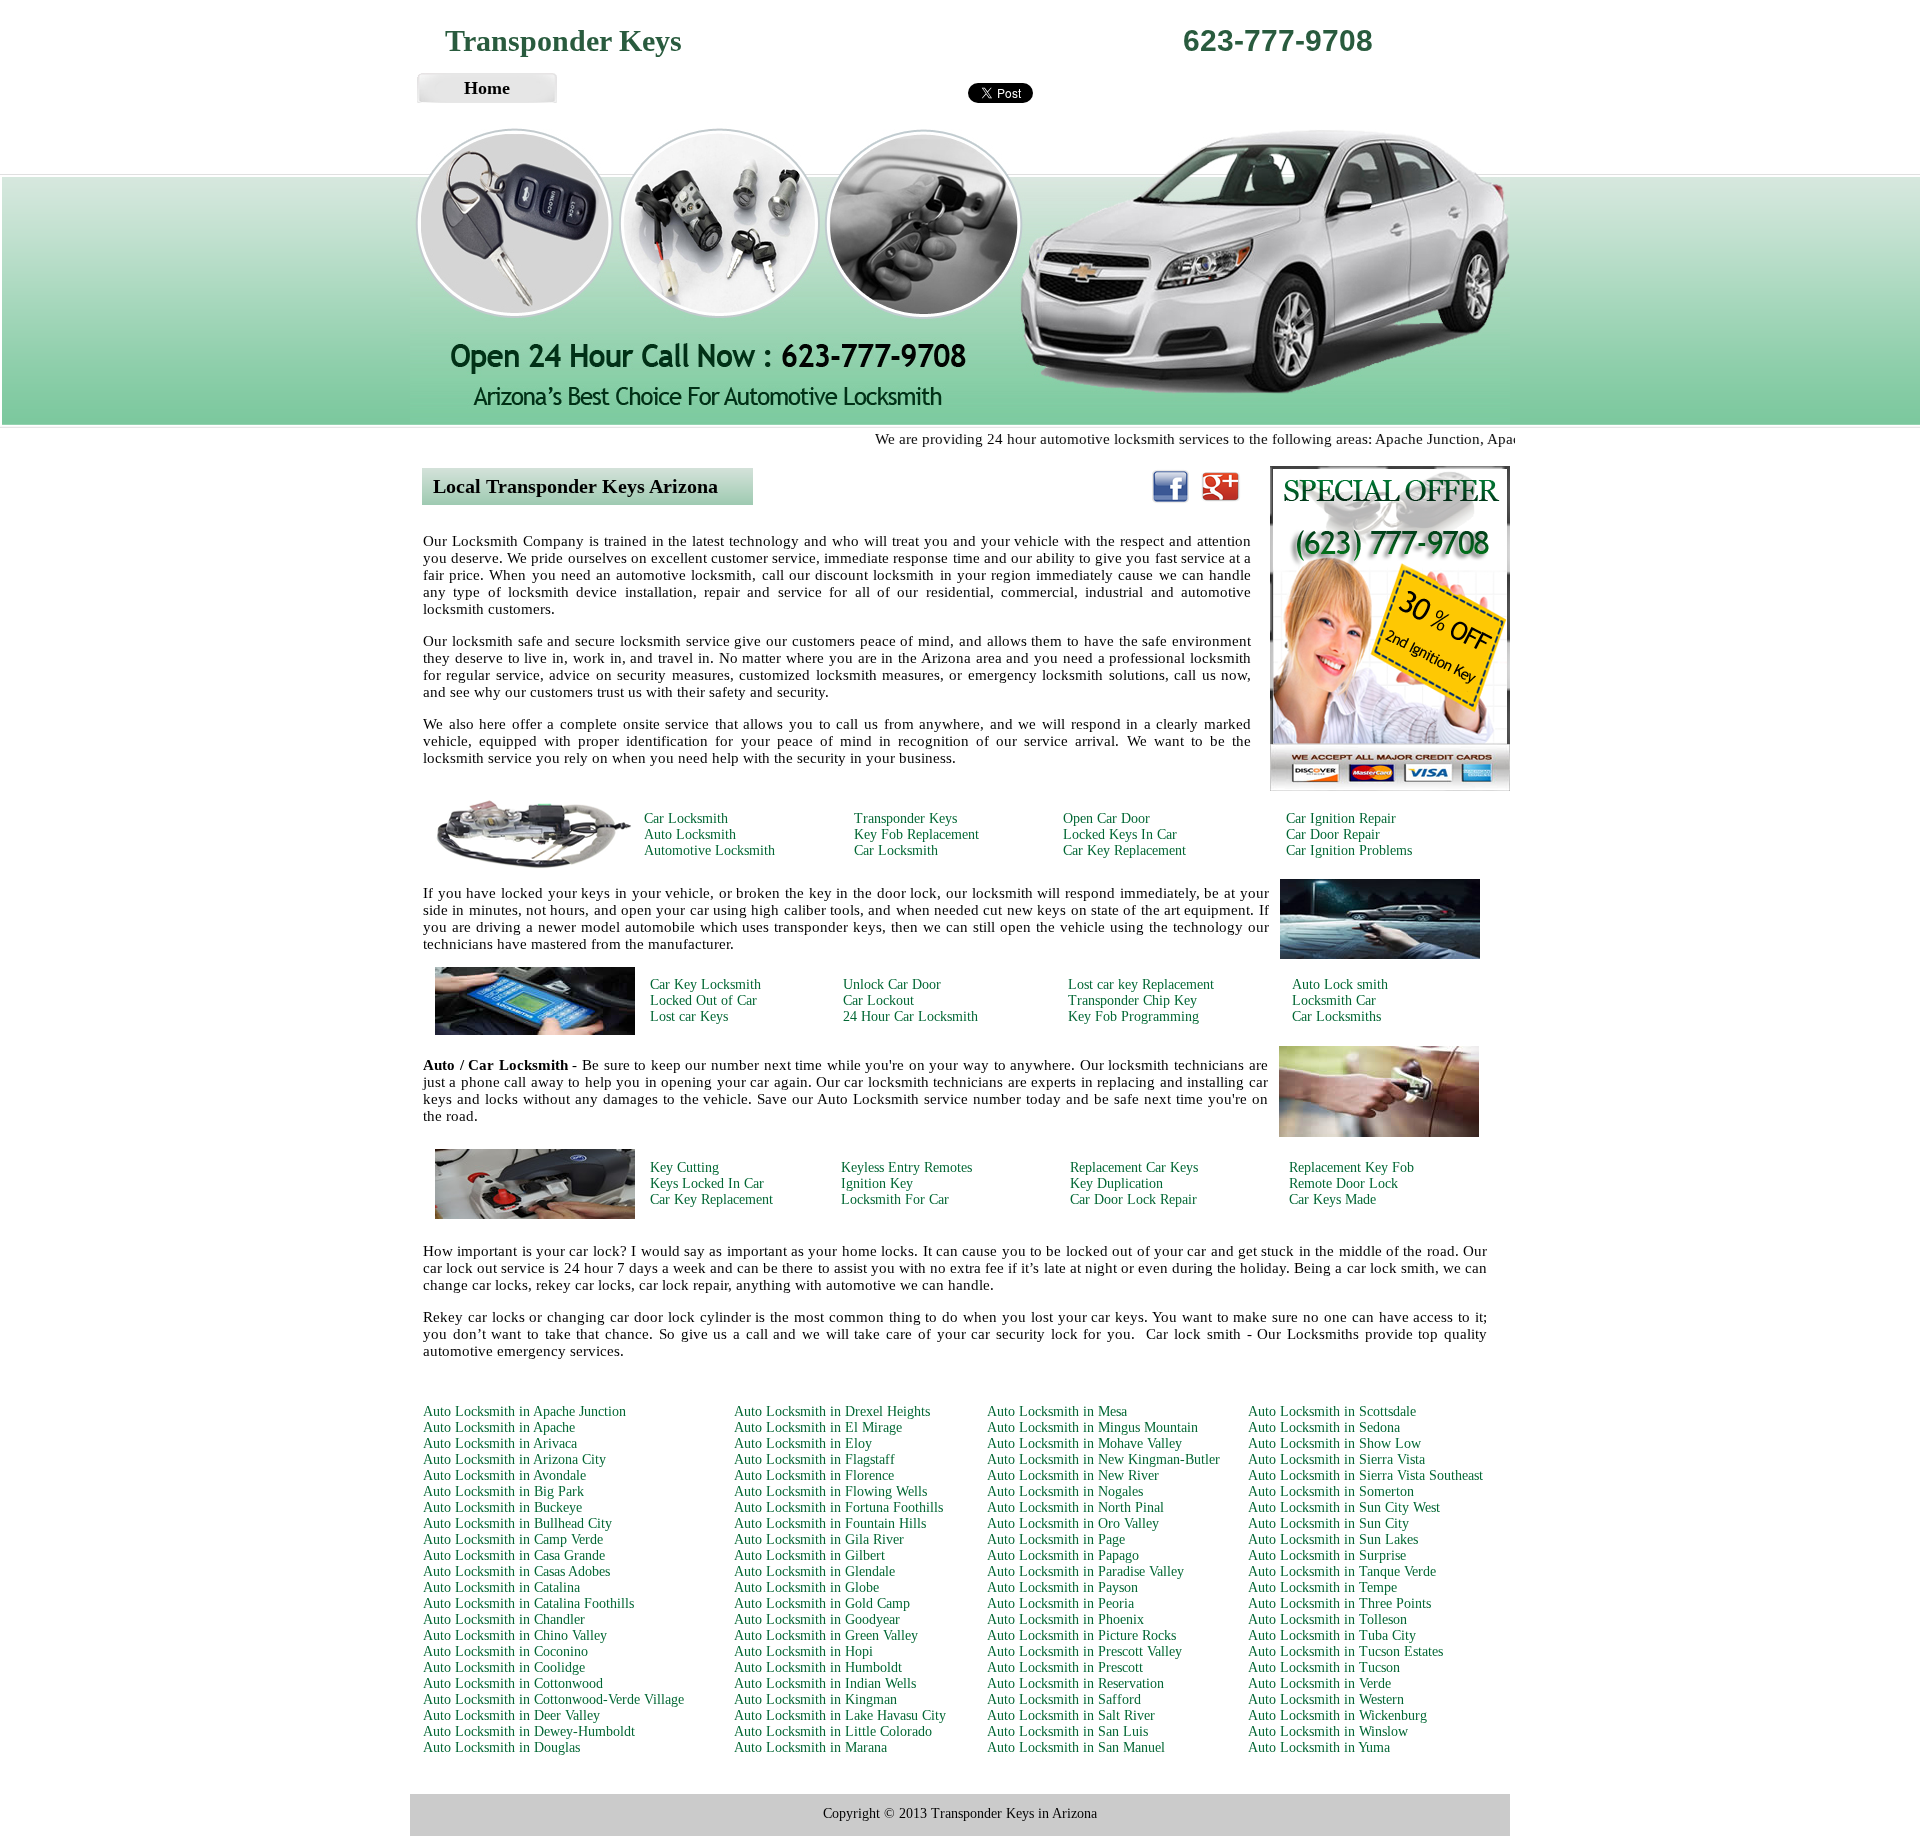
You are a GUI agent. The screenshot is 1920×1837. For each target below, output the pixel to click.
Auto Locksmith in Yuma (1319, 1747)
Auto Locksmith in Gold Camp (822, 1603)
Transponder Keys (905, 818)
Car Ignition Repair (1341, 818)
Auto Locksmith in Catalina (501, 1587)
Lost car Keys (689, 1016)
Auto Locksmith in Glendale (814, 1571)
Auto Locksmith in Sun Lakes (1333, 1539)
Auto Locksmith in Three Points (1339, 1603)
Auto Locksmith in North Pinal (1075, 1507)
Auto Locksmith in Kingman (815, 1699)
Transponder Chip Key (1132, 1000)
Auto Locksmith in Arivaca (500, 1443)
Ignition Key (877, 1183)
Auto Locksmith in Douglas (501, 1747)
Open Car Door (1106, 818)
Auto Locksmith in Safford (1064, 1699)
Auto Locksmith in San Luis (1067, 1731)
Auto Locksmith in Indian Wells (825, 1683)
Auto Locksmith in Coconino (505, 1651)
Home (487, 88)
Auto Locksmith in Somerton (1331, 1491)
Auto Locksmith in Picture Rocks (1081, 1635)
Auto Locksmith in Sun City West (1344, 1507)
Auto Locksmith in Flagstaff (814, 1459)
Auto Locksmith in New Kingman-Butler (1103, 1459)
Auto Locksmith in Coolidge (504, 1667)
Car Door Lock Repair (1133, 1199)
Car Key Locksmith (705, 984)
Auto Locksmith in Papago (1063, 1555)
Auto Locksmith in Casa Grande (514, 1555)
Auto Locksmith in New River (1073, 1475)
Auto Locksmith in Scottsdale (1332, 1411)
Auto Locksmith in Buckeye (502, 1507)
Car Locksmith (686, 818)
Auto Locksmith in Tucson (1324, 1667)
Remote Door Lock (1343, 1183)
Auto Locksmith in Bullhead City (517, 1523)
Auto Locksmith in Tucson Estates (1345, 1651)
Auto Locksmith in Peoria (1060, 1603)
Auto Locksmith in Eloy (803, 1443)
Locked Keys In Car (1120, 834)
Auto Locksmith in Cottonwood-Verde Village (553, 1699)
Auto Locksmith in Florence (814, 1475)
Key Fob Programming (1133, 1016)
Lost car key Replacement (1141, 984)
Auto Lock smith (1340, 984)
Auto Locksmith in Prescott (1065, 1667)
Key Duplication (1116, 1183)
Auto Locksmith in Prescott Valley (1084, 1651)
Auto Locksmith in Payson (1062, 1587)
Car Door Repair (1333, 834)
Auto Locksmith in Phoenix (1065, 1619)
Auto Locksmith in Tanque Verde (1342, 1571)
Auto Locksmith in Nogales (1065, 1491)
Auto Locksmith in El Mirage (818, 1427)
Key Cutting (684, 1167)
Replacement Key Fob (1351, 1167)
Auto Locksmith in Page (1056, 1539)
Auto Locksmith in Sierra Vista (1336, 1459)
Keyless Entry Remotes (906, 1167)
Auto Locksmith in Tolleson (1327, 1619)
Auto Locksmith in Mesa (1057, 1411)
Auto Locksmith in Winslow (1328, 1731)
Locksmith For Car (895, 1199)
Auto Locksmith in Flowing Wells (830, 1491)
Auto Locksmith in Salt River (1071, 1715)
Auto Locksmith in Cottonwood (513, 1683)
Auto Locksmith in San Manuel (1076, 1747)
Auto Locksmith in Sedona (1324, 1427)
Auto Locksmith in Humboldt (818, 1667)
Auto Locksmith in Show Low (1334, 1443)
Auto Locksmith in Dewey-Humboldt (529, 1731)
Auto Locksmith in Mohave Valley (1084, 1443)
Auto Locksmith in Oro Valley (1073, 1523)
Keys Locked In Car (707, 1183)
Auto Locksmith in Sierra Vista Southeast (1365, 1475)
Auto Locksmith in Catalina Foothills (528, 1603)
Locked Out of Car (703, 1000)
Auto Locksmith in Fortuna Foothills (838, 1507)
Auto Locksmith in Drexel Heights (832, 1411)
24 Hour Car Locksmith (910, 1016)
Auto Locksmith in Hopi (803, 1651)
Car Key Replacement (1124, 850)
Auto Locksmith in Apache (499, 1427)
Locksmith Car (1334, 1000)
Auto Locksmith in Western (1326, 1699)
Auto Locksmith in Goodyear (817, 1619)
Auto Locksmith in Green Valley (826, 1635)
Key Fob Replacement (916, 834)
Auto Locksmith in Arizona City (514, 1459)
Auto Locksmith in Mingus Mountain (1092, 1427)
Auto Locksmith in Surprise (1327, 1555)
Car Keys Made (1332, 1199)
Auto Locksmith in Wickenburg (1337, 1715)
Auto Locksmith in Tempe (1322, 1587)
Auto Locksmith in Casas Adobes (516, 1571)
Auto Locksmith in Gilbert (809, 1555)
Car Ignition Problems (1349, 850)
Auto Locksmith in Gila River (819, 1539)
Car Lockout (878, 1000)
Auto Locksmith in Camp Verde (513, 1539)
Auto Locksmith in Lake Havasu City (840, 1715)
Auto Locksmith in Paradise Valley (1085, 1571)
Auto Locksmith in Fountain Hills (830, 1523)
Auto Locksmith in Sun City (1328, 1523)
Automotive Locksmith (709, 850)
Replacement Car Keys (1134, 1167)
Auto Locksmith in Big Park (503, 1491)
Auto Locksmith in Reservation (1075, 1683)
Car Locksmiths (1336, 1016)
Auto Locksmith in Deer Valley (511, 1715)
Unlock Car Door (892, 984)
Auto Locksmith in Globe (806, 1587)
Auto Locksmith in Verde (1319, 1683)
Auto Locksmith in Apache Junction (524, 1411)
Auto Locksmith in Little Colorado (833, 1731)
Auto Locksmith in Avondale (504, 1475)
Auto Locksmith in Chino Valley (515, 1635)
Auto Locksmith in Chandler (504, 1619)
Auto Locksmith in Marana (810, 1747)
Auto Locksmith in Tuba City (1332, 1635)
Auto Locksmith (690, 834)
